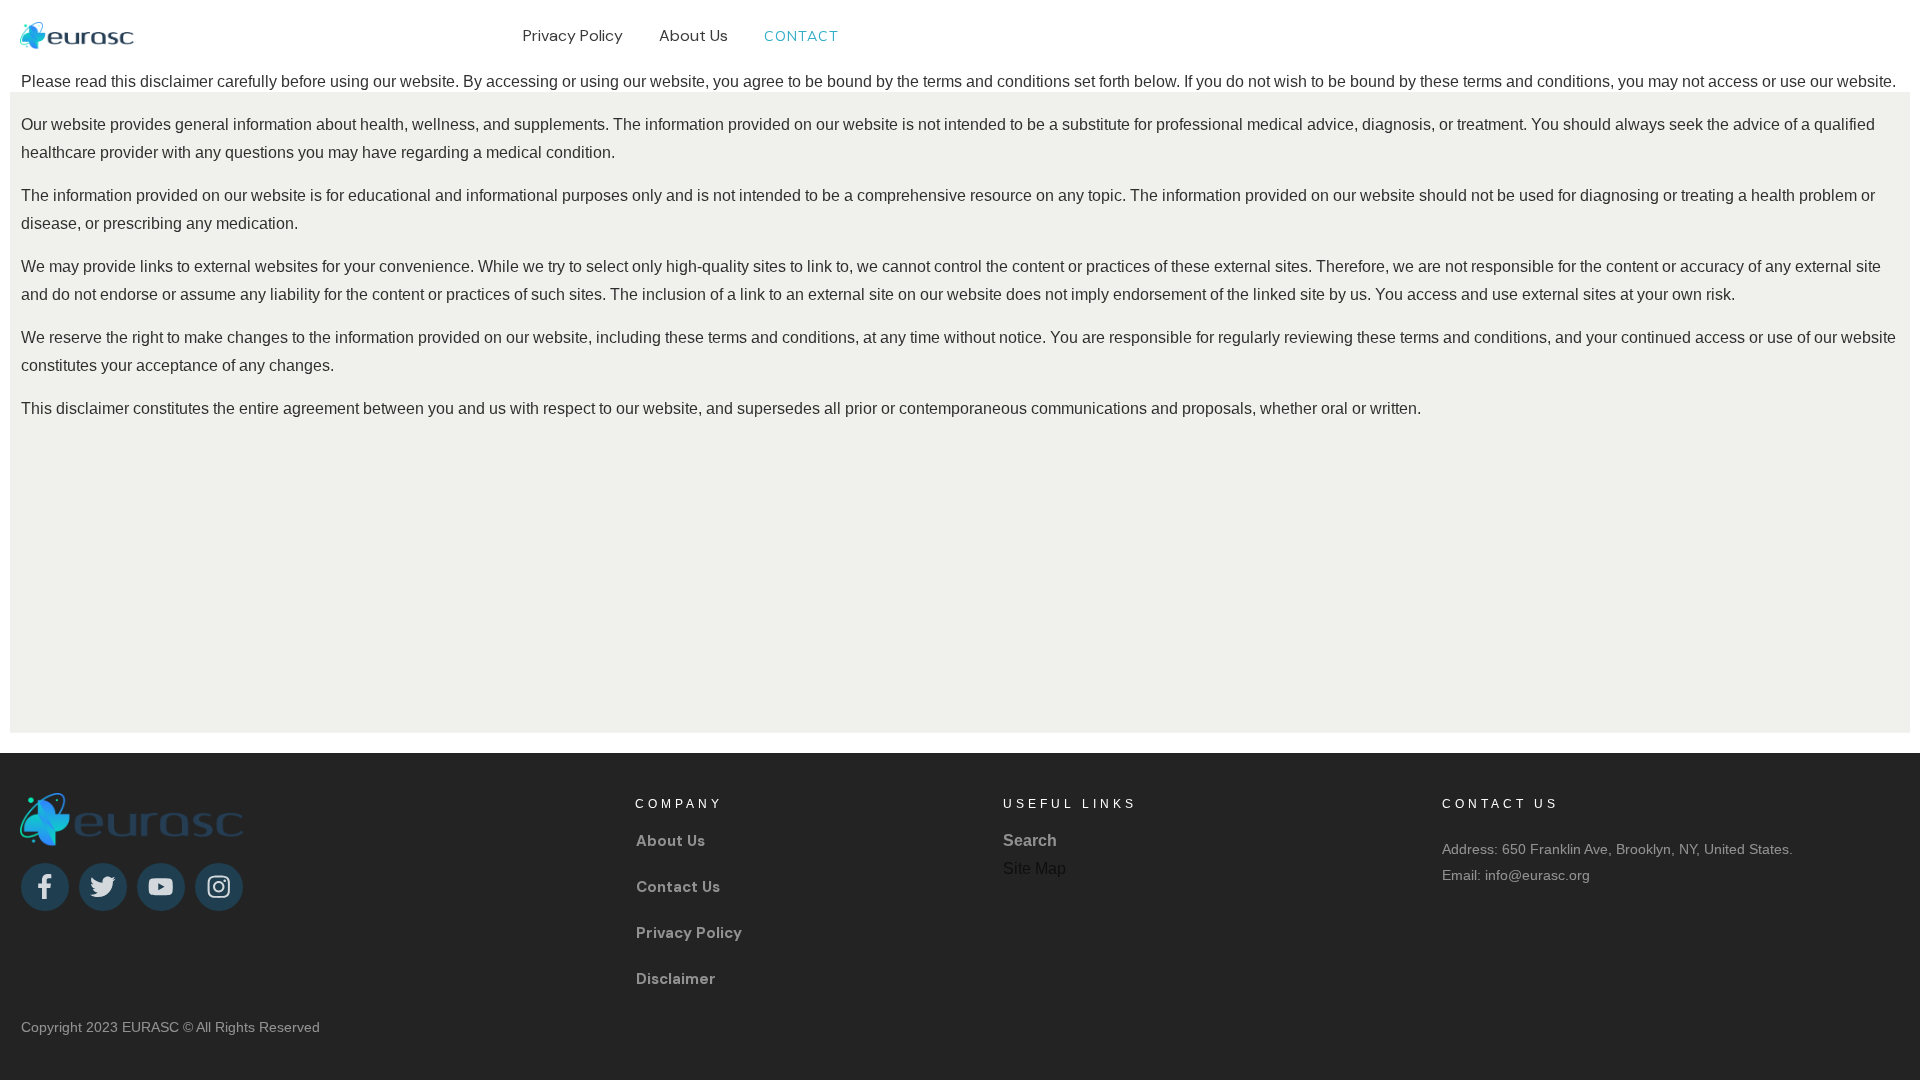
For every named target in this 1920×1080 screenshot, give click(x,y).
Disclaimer (676, 979)
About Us (670, 841)
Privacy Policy (689, 933)
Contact (667, 887)
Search (1030, 840)
